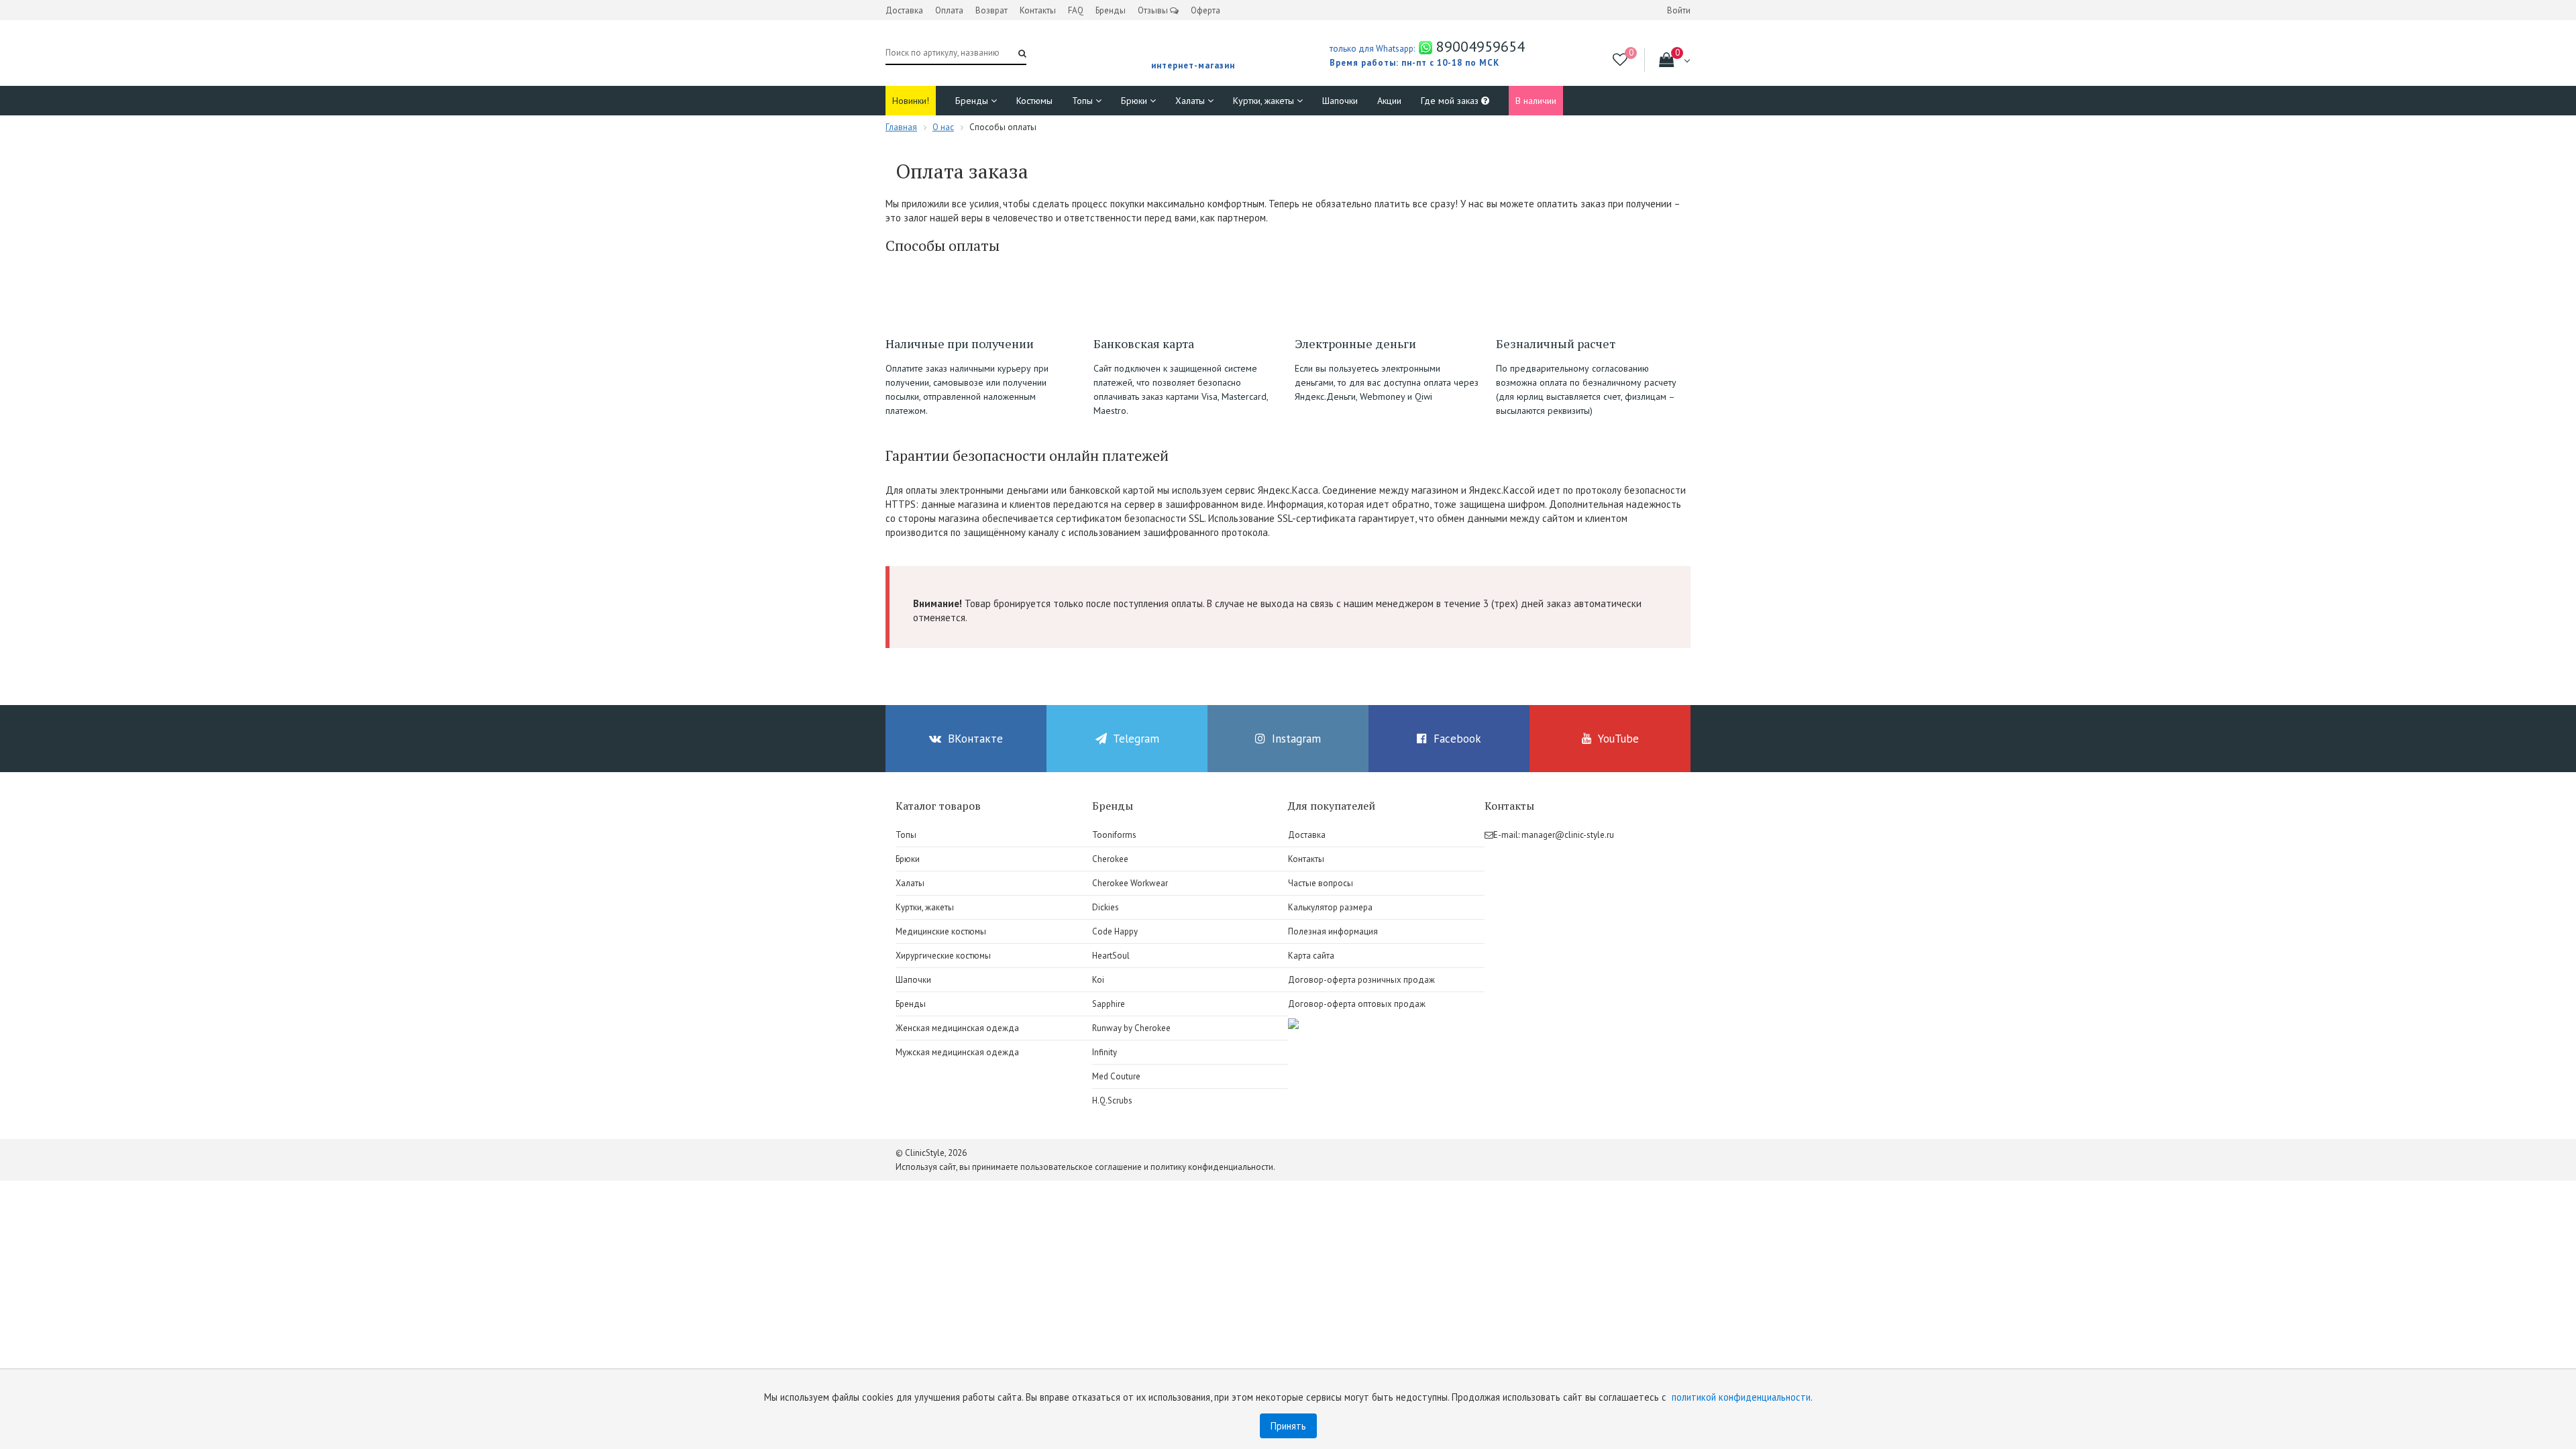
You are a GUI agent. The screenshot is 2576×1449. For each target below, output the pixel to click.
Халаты (1191, 101)
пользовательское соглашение (1081, 1167)
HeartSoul (1111, 956)
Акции (1389, 101)
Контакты (1038, 10)
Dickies (1106, 907)
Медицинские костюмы (941, 931)
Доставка (904, 10)
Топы (1084, 101)
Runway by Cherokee (1131, 1028)
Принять (1288, 1426)
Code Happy (1115, 931)
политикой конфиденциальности (1741, 1397)
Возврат (991, 10)
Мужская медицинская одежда (957, 1052)
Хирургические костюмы (943, 956)
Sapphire (1109, 1004)
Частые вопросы (1321, 883)
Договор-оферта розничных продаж (1361, 980)
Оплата (949, 10)
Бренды (1111, 10)
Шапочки (1340, 101)
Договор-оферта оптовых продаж (1357, 1004)
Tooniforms (1114, 835)
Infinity (1105, 1052)
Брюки (1135, 101)
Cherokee (1110, 859)
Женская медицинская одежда (957, 1028)
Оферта (1205, 10)
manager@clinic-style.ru (1568, 835)
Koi (1098, 980)
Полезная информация (1333, 931)
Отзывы (1154, 10)
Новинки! (911, 101)
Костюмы (1034, 101)
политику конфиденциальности (1212, 1167)
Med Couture (1116, 1076)
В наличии (1536, 101)
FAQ (1076, 10)
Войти (1679, 10)
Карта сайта (1311, 956)
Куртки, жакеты (1265, 101)
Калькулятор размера (1330, 907)
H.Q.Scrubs (1112, 1101)
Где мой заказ (1451, 101)
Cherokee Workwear (1130, 883)
